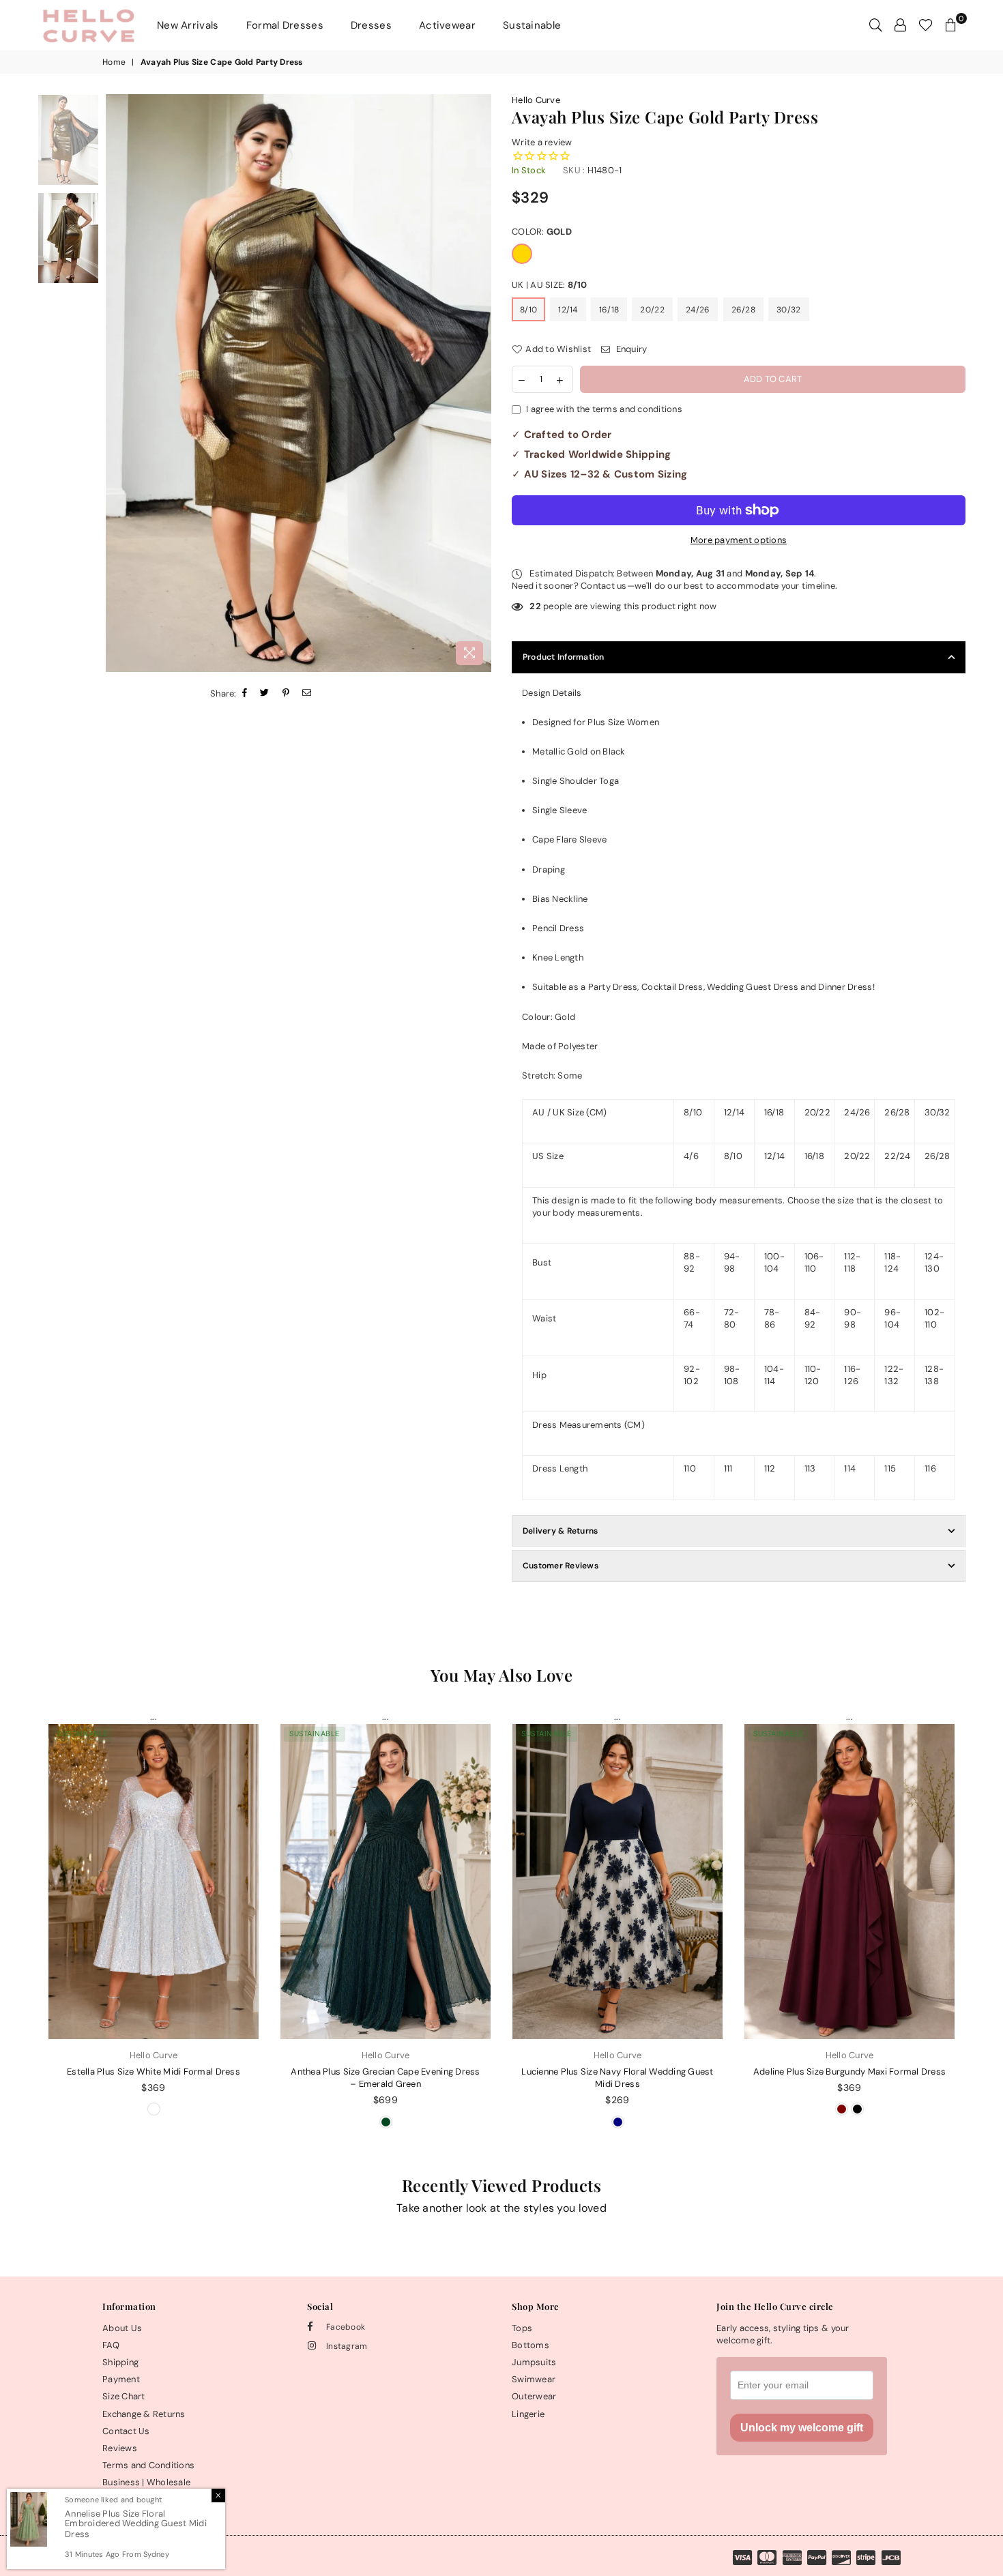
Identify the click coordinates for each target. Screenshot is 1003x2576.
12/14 (568, 310)
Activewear (447, 25)
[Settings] (900, 25)
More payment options (739, 540)
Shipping (120, 2362)
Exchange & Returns (144, 2414)
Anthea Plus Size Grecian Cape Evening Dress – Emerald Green (385, 2078)
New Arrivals (188, 25)
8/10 (528, 310)
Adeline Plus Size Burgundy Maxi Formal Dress (849, 2072)
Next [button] (479, 383)
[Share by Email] (307, 695)
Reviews (120, 2448)
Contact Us (126, 2431)
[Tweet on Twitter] (265, 695)
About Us (122, 2328)
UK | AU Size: (550, 285)
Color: (542, 232)
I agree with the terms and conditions (604, 409)
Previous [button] (118, 383)
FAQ (111, 2345)
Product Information (564, 657)
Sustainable (532, 25)
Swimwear (534, 2379)
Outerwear (534, 2396)
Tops (522, 2328)
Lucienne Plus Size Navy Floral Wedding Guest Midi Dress (617, 2078)
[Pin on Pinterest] (286, 695)
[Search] (876, 25)
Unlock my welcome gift (802, 2428)
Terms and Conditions (148, 2465)
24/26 (698, 310)
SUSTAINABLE (83, 1733)
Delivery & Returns (560, 1531)
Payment (121, 2379)
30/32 (788, 310)
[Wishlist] (926, 25)
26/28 (743, 310)
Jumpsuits (534, 2362)
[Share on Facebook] (245, 695)
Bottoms (530, 2345)
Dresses (371, 25)
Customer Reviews (561, 1566)
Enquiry (630, 349)
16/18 (609, 310)
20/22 (652, 310)
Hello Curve (536, 100)
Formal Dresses (285, 25)
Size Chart (124, 2396)
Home (114, 62)
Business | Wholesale (146, 2482)
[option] (299, 383)
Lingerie (528, 2414)
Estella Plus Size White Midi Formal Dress (154, 2072)
